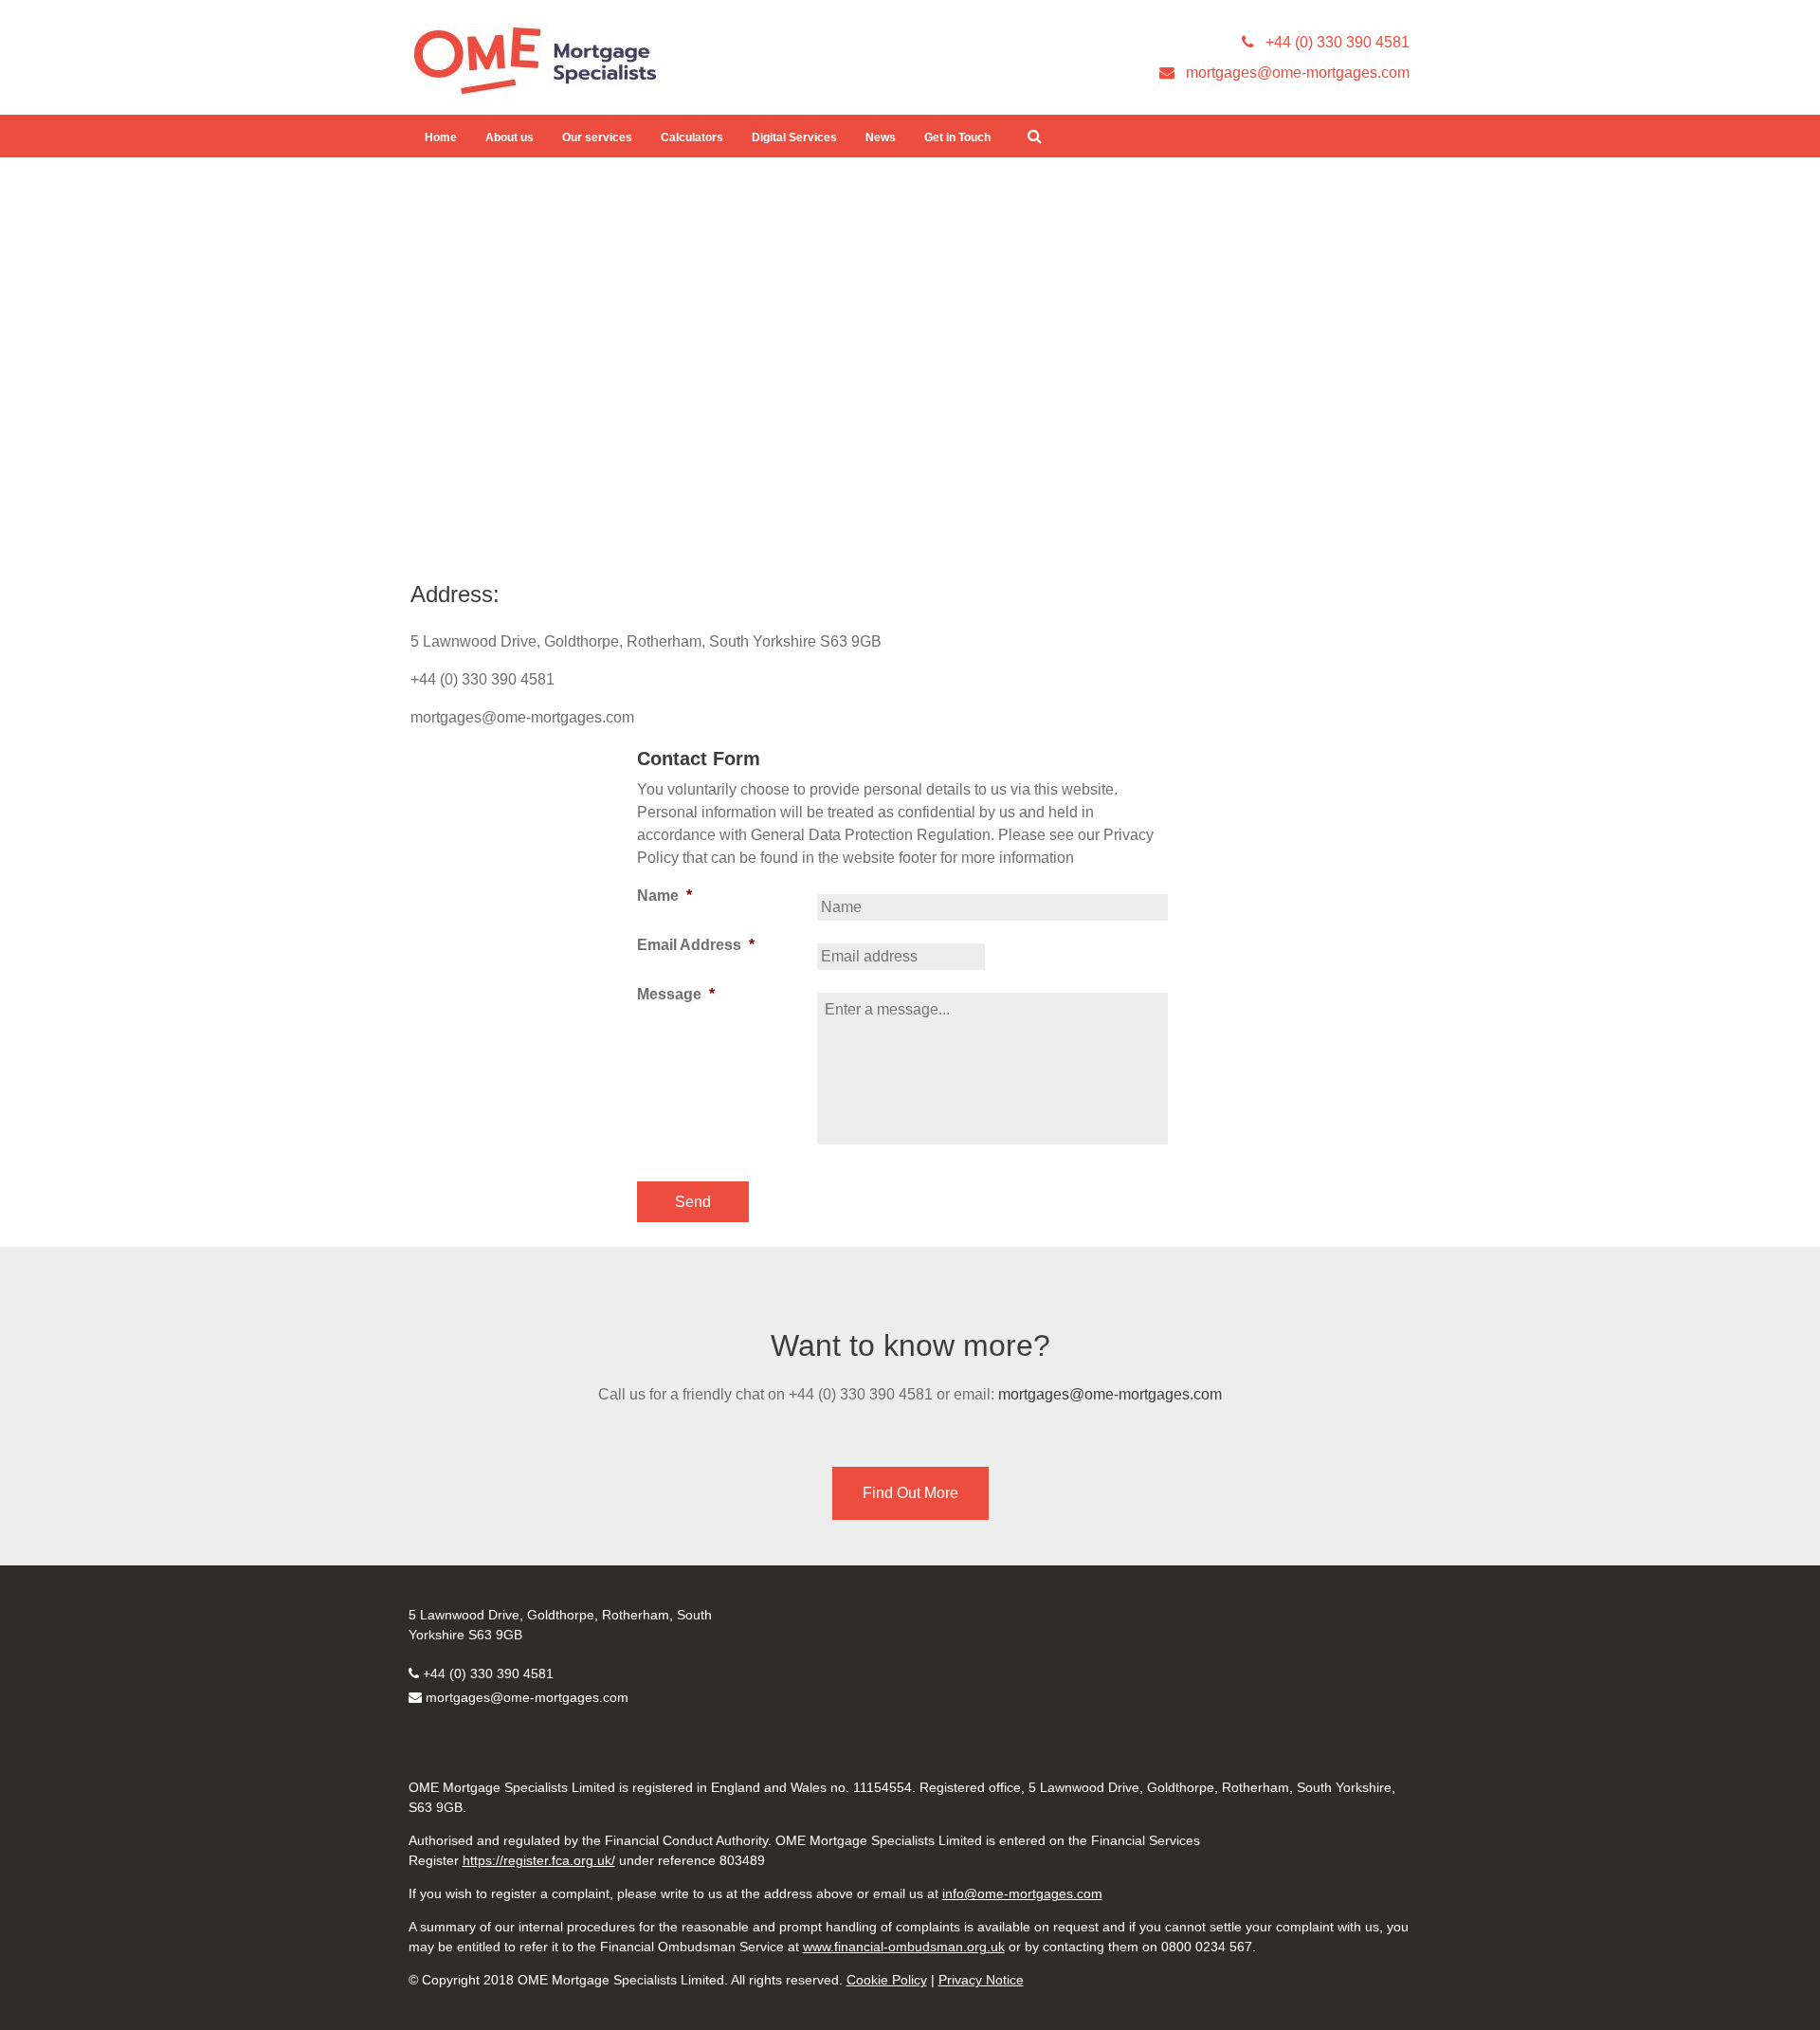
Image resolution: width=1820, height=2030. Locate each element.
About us (510, 137)
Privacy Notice (981, 1980)
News (881, 137)
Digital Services (794, 137)
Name (664, 896)
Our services (597, 137)
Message (676, 994)
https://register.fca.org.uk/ (539, 1860)
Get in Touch (957, 137)
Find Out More (910, 1493)
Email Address (696, 945)
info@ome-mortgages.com (1022, 1893)
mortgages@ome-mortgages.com (1110, 1394)
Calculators (692, 137)
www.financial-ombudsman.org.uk (904, 1947)
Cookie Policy (887, 1980)
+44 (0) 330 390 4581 (488, 1673)
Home (441, 137)
